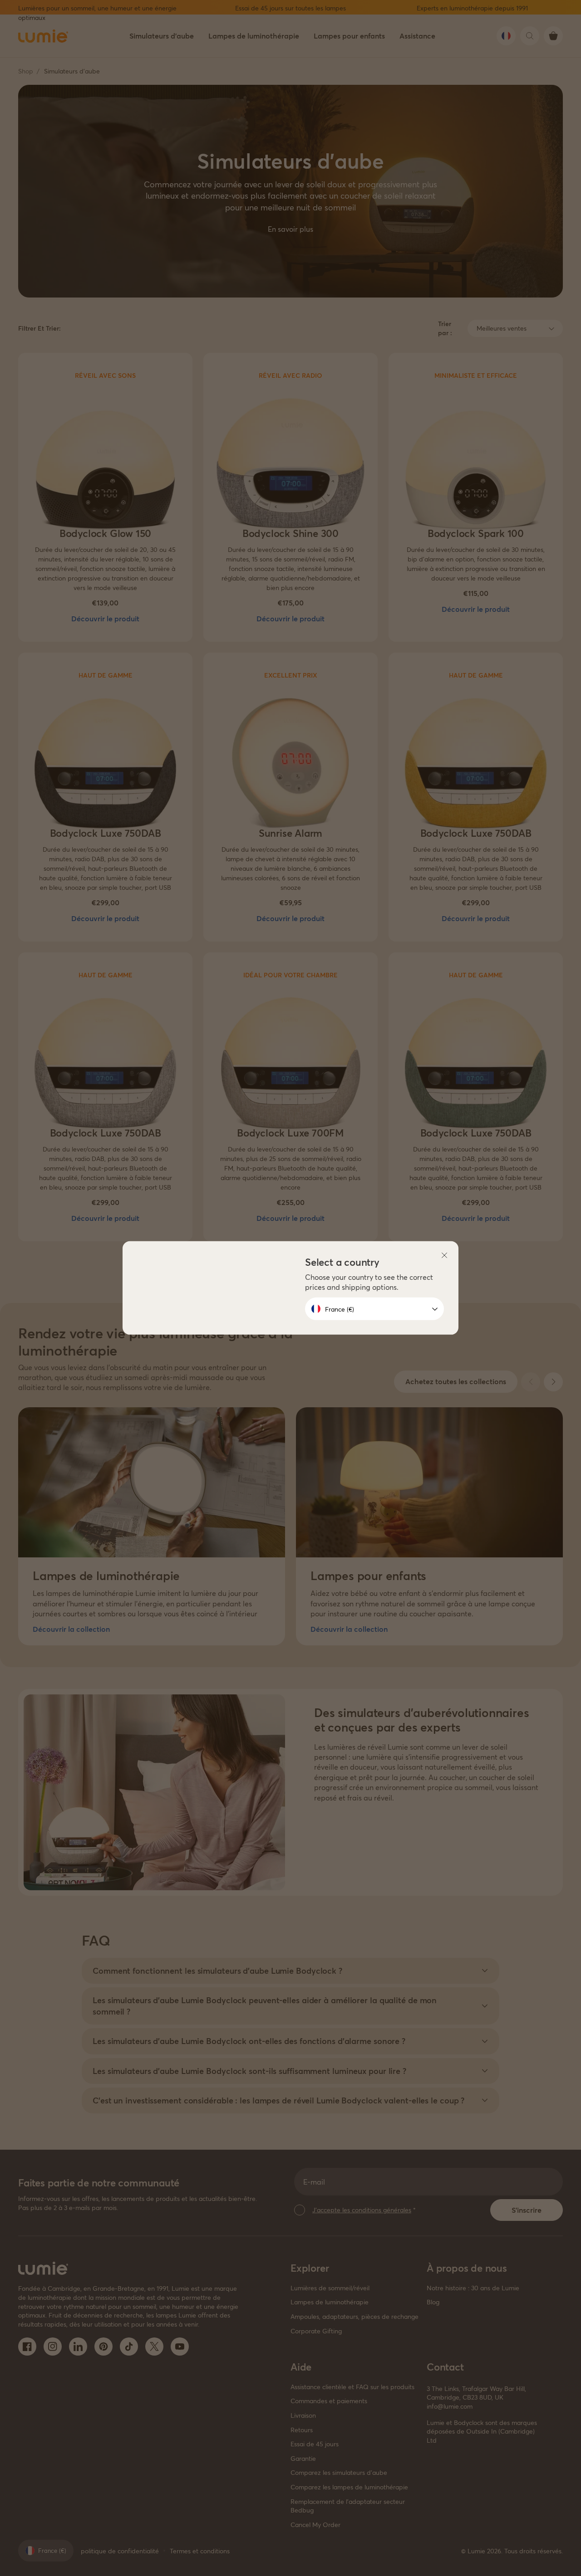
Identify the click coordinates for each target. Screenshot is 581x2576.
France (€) (340, 1309)
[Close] (444, 1255)
